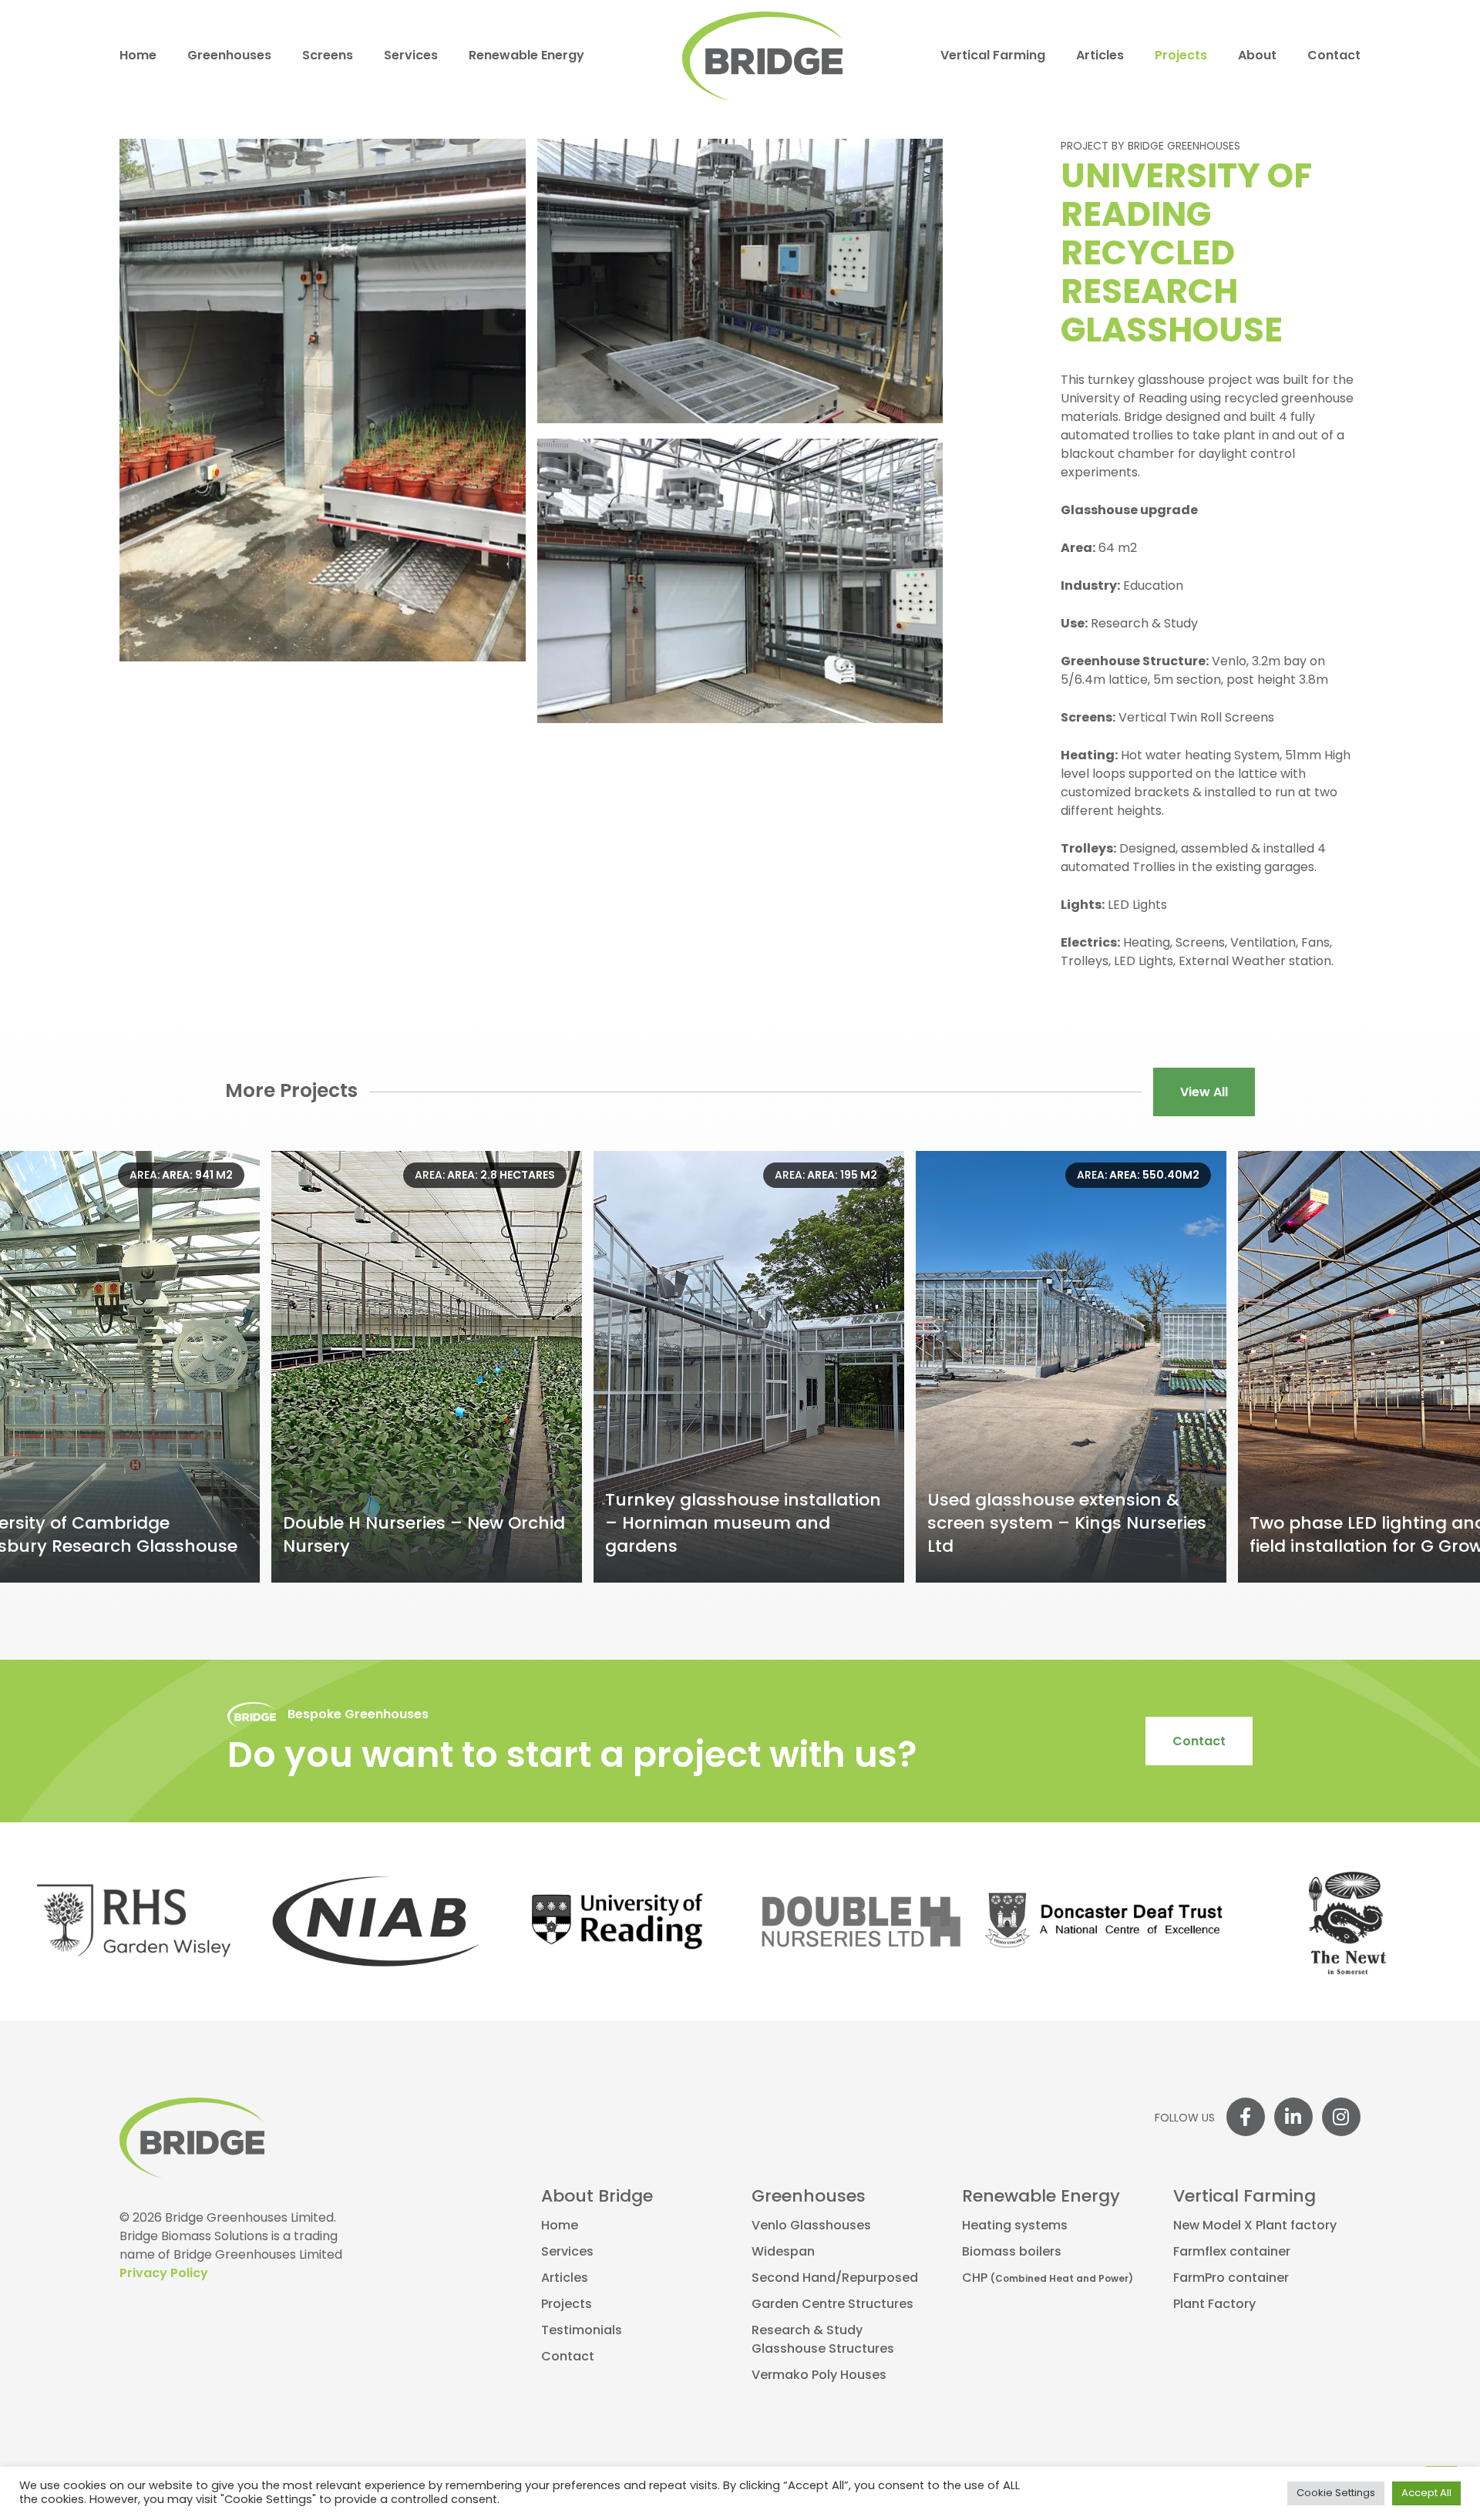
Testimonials (582, 2331)
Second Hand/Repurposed (835, 2279)
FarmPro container (1231, 2279)
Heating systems (1015, 2226)
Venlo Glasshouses (811, 2226)
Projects (1181, 56)
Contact (1334, 56)
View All (1204, 1093)
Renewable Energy (526, 56)
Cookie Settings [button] (1336, 2493)
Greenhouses (229, 56)
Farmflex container (1232, 2253)
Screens (328, 56)
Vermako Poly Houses (819, 2376)
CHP (1048, 2279)
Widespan (783, 2253)
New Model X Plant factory (1255, 2226)
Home (138, 56)
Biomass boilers (1012, 2253)
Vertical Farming (993, 56)
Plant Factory (1214, 2305)
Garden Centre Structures (832, 2305)
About (1257, 56)
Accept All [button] (1426, 2493)
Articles (1100, 56)
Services (411, 56)
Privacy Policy (164, 2274)
